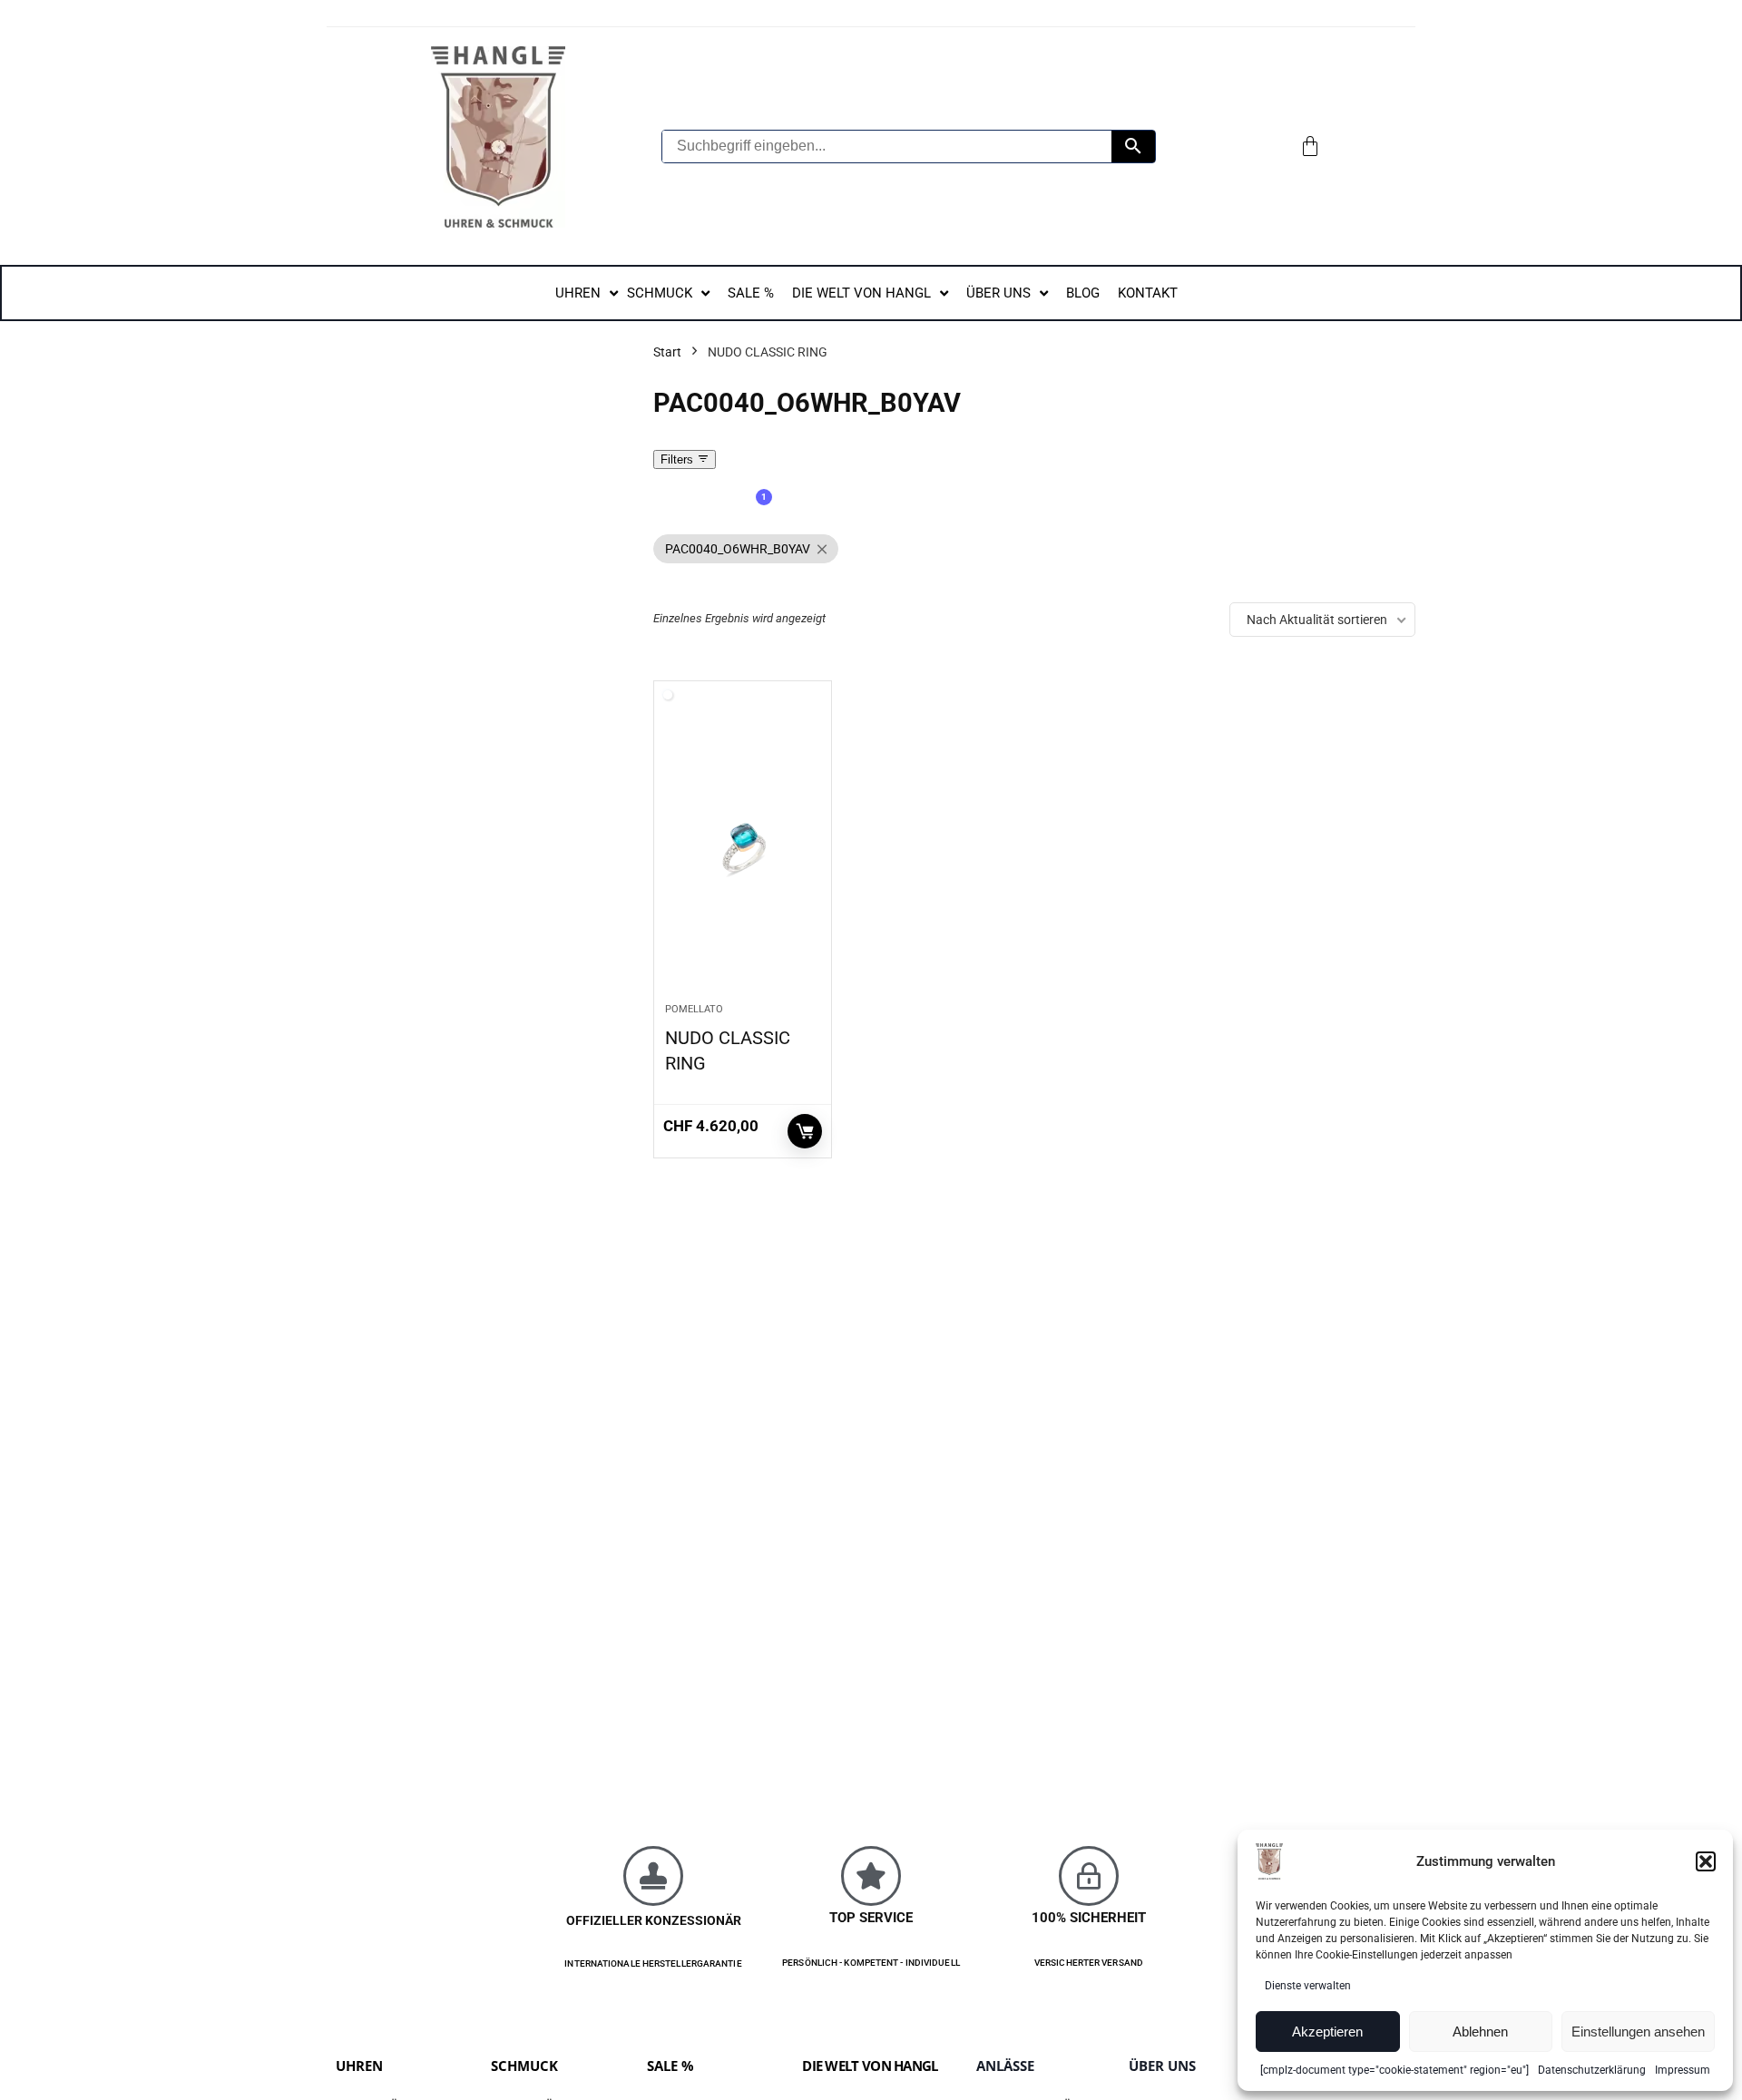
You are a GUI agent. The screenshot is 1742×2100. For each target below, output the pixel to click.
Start (667, 352)
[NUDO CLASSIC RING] (743, 851)
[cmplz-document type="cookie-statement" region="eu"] (1395, 2070)
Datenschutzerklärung (1592, 2070)
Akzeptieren (1327, 2032)
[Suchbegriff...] (1133, 147)
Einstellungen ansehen (1638, 2032)
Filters (679, 459)
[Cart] (1310, 146)
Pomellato (694, 1009)
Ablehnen (1480, 2032)
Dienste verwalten (1308, 1986)
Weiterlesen (805, 1131)
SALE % (670, 2066)
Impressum (1683, 2070)
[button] (1706, 1861)
